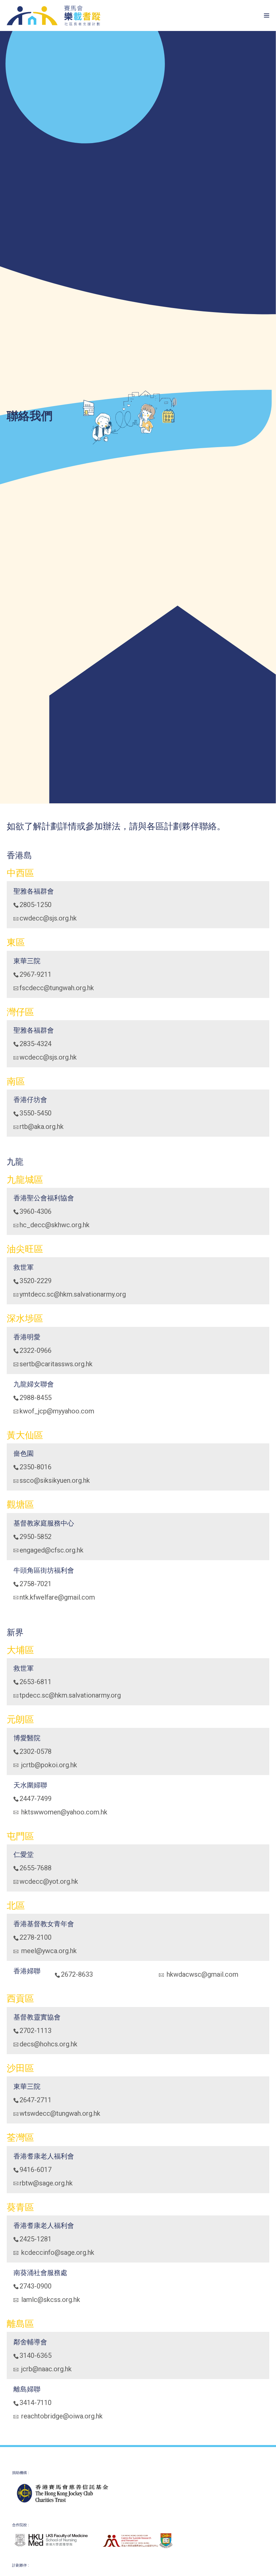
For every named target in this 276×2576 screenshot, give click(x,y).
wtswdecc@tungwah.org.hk (60, 2113)
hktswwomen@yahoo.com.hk (63, 1812)
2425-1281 (36, 2239)
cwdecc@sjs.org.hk (48, 918)
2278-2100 (36, 1937)
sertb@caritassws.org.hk (56, 1364)
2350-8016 (36, 1467)
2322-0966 (36, 1350)
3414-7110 (36, 2403)
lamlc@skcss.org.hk (50, 2300)
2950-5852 (36, 1537)
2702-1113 (36, 2031)
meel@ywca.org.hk (48, 1951)
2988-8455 (36, 1398)
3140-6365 (36, 2355)
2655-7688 (36, 1868)
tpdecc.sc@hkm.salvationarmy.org (70, 1695)
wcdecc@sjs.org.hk (48, 1057)
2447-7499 (36, 1799)
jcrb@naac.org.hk (46, 2369)
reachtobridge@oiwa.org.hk (61, 2416)
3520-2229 (36, 1281)
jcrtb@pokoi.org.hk (48, 1765)
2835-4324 (36, 1044)
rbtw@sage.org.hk (46, 2183)
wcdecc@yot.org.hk (49, 1881)
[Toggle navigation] (243, 15)
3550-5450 (36, 1113)
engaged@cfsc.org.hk (51, 1550)
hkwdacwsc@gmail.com (202, 1974)
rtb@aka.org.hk (42, 1127)
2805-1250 (36, 905)
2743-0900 (36, 2286)
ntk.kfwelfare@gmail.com (57, 1597)
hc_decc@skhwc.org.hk (55, 1225)
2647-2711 (36, 2100)
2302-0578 (36, 1751)
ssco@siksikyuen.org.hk (55, 1480)
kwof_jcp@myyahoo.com (57, 1411)
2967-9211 (36, 974)
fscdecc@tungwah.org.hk (57, 988)
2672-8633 (77, 1974)
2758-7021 (36, 1584)
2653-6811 (36, 1682)
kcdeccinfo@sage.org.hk (57, 2252)
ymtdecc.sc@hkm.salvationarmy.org (73, 1294)
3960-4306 (36, 1211)
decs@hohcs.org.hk (48, 2044)
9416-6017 (36, 2170)
